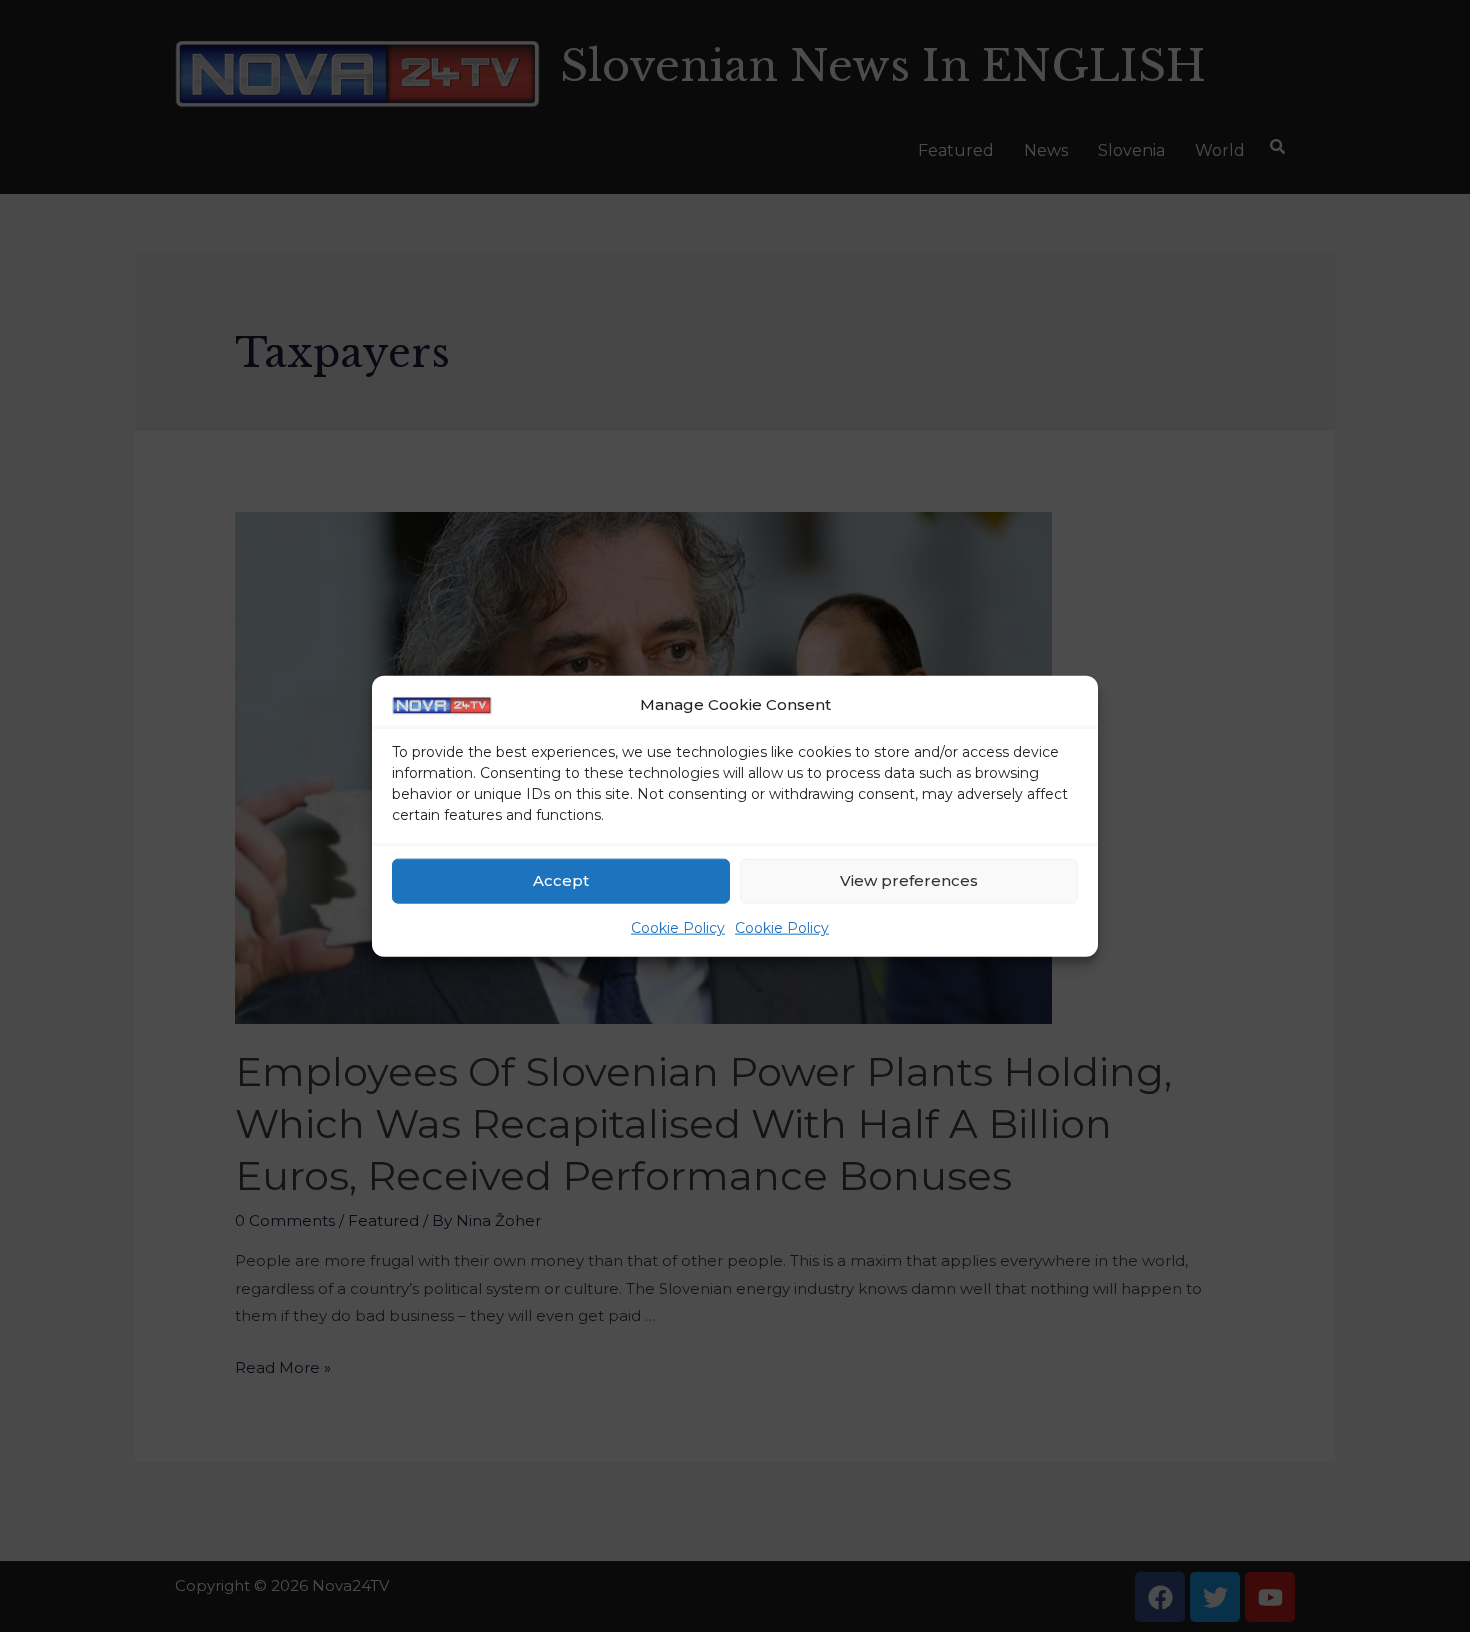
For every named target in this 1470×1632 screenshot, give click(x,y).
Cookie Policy (678, 928)
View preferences (909, 880)
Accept (561, 880)
